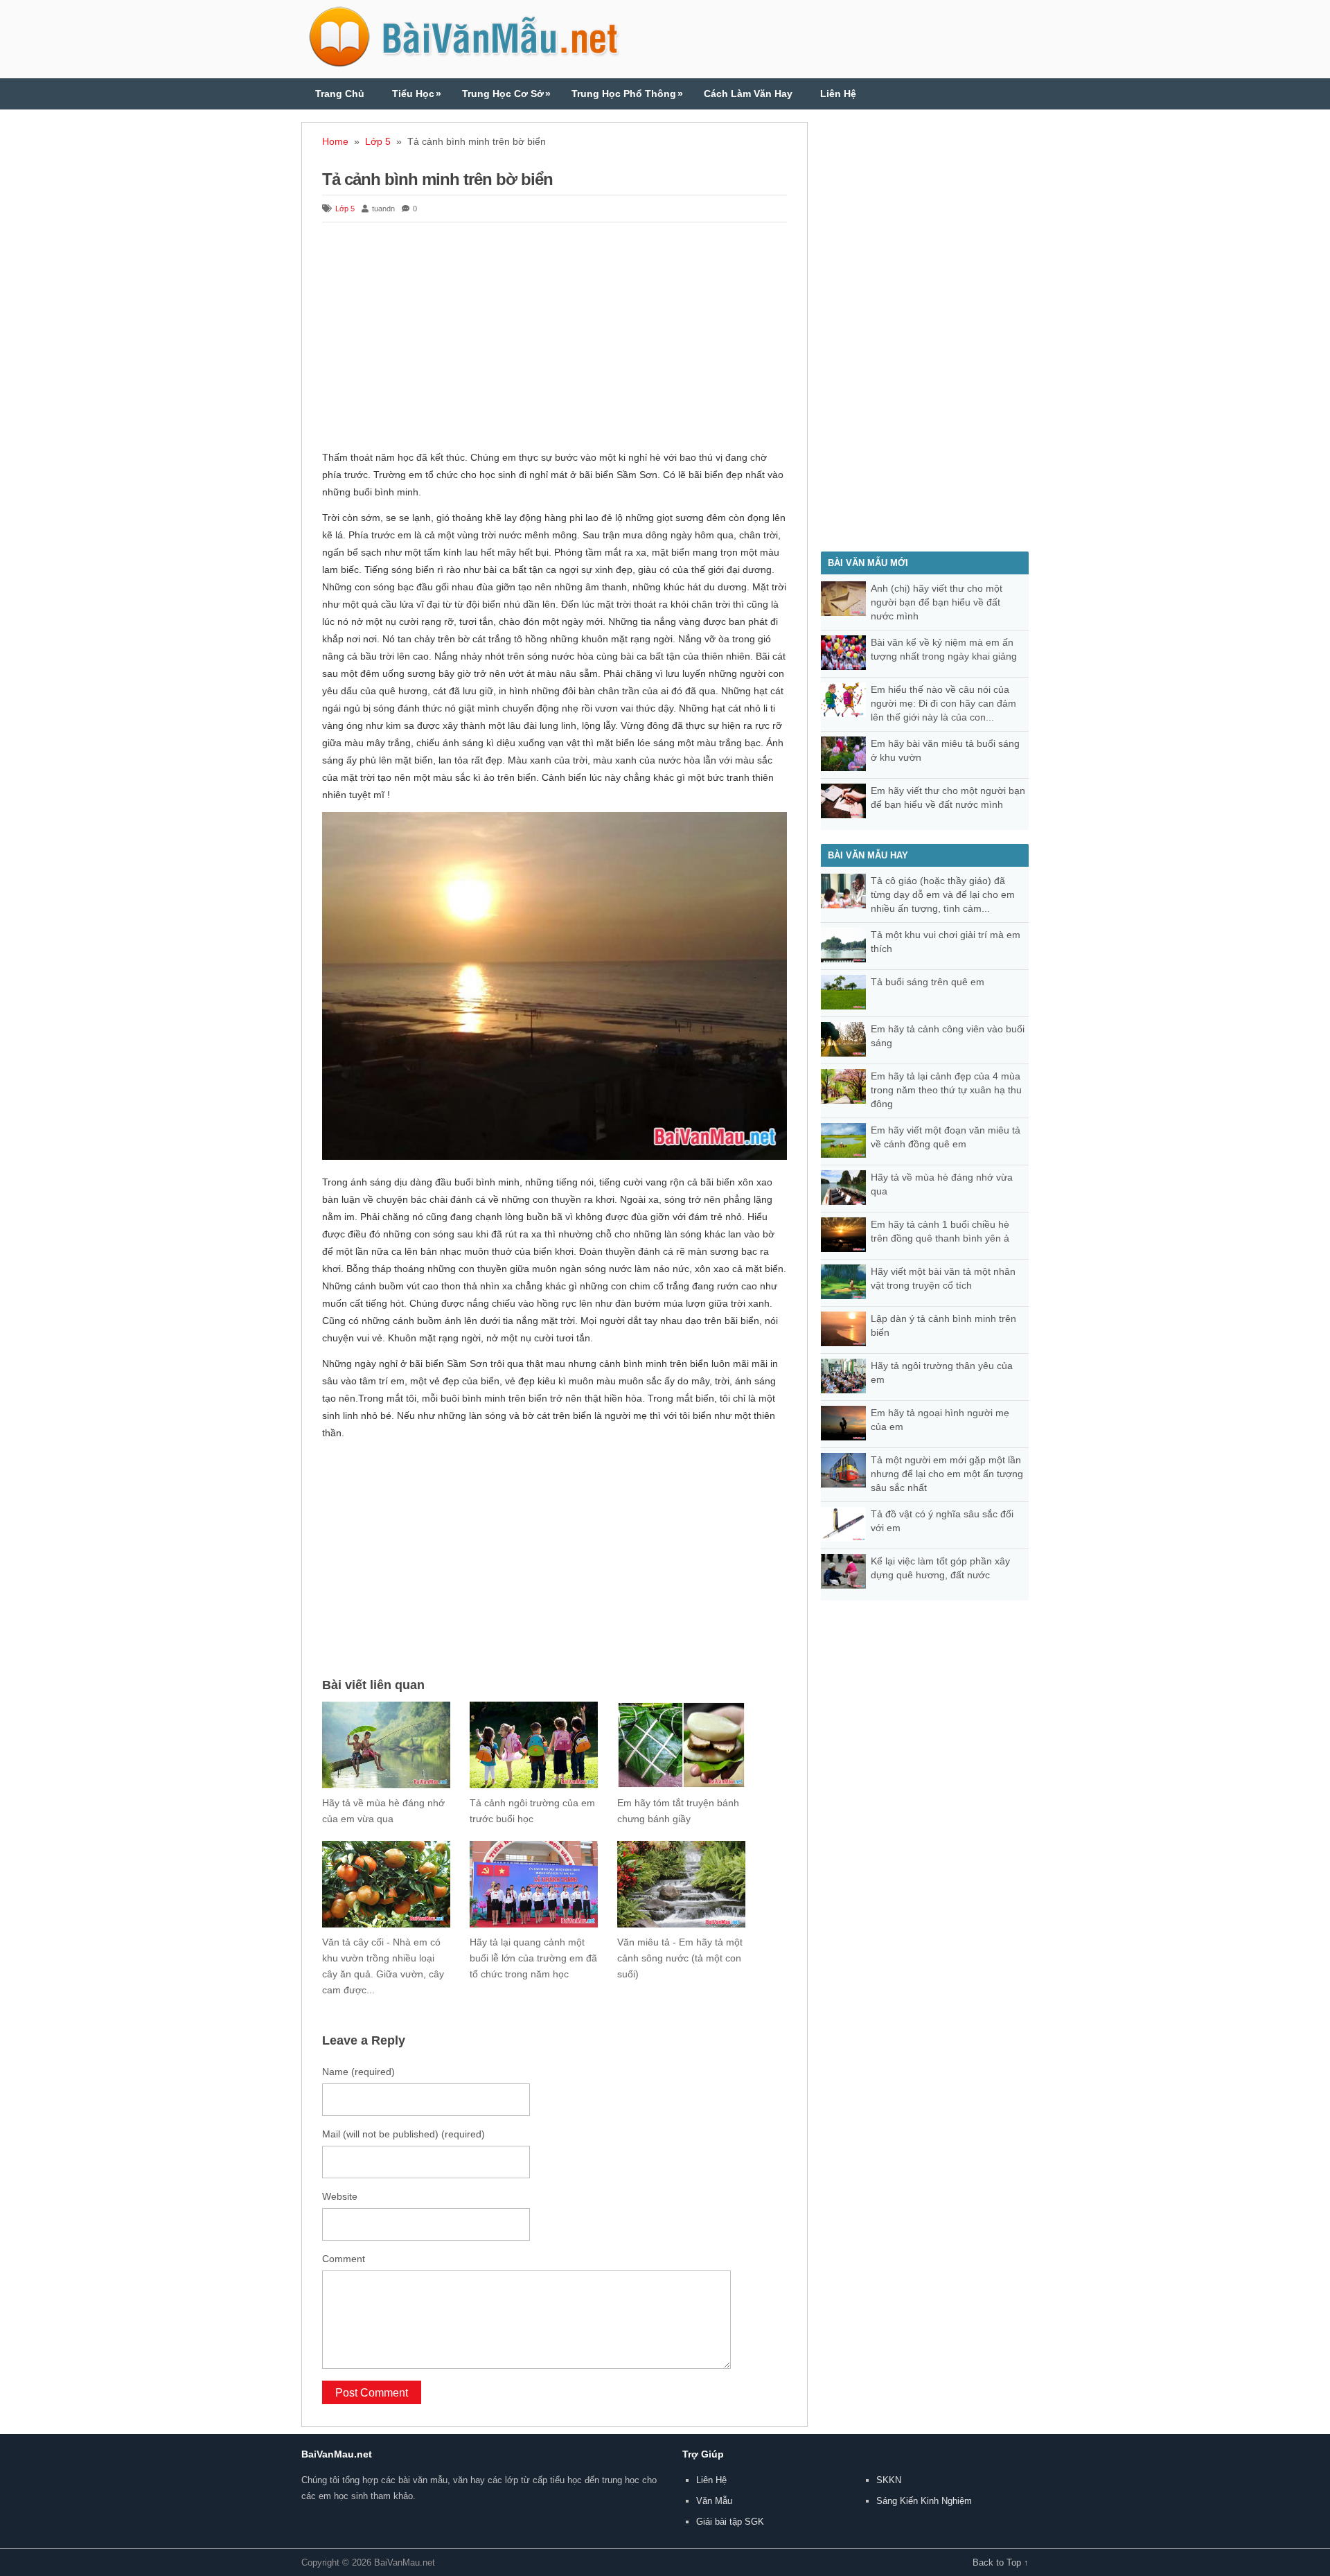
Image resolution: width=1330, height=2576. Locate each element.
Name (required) (358, 2072)
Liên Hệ (838, 94)
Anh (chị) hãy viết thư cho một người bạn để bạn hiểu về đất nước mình (937, 602)
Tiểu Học (417, 94)
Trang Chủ (340, 94)
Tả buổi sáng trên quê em (928, 982)
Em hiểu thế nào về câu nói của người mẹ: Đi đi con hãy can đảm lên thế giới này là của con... (943, 703)
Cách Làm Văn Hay (748, 94)
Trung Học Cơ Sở (506, 94)
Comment (344, 2259)
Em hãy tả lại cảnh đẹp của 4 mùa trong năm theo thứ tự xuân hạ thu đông (946, 1090)
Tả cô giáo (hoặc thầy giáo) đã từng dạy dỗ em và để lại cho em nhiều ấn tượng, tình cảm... (943, 894)
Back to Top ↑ (1001, 2562)
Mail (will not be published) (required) (404, 2134)
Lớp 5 (378, 141)
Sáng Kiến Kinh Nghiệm (924, 2501)
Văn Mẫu (714, 2501)
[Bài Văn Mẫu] (464, 61)
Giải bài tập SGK (730, 2522)
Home (335, 141)
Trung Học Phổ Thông (627, 94)
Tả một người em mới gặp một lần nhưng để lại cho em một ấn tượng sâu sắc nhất (947, 1474)
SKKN (889, 2480)
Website (340, 2196)
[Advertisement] (555, 338)
